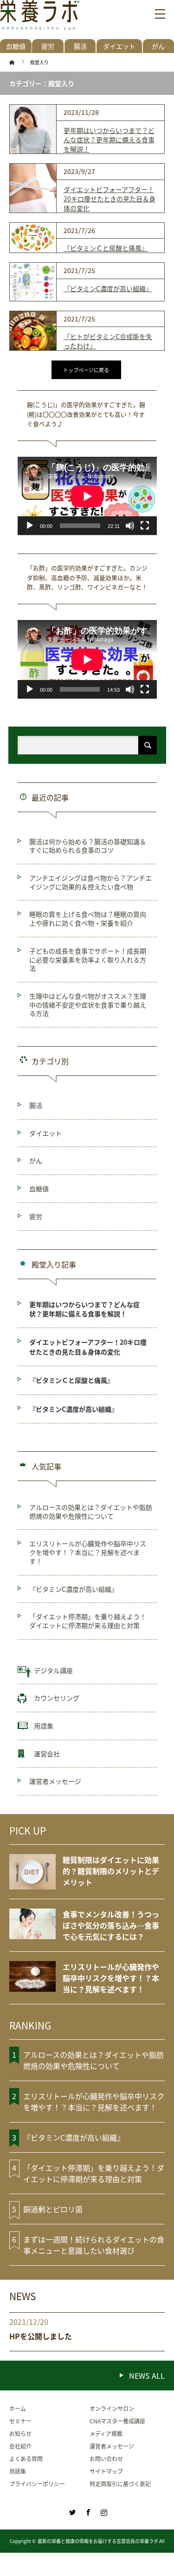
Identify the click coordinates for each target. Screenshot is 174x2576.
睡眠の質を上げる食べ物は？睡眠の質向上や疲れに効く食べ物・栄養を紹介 (88, 918)
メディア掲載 (106, 2433)
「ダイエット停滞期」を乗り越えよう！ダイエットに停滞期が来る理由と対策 (88, 1621)
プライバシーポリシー (37, 2484)
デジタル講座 (53, 1670)
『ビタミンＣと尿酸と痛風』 (106, 248)
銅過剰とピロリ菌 (53, 2209)
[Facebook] (87, 2511)
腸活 (80, 46)
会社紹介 (20, 2446)
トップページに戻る (86, 370)
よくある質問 (26, 2459)
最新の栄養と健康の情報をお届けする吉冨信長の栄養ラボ (98, 2541)
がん (36, 1161)
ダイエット (119, 46)
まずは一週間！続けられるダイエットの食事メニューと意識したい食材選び (94, 2245)
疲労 (48, 46)
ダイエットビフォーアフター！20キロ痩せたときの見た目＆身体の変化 (110, 199)
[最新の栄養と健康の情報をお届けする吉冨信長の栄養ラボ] (40, 19)
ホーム (18, 2408)
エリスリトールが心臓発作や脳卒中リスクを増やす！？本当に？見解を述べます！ (88, 1552)
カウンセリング (57, 1698)
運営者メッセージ (55, 1781)
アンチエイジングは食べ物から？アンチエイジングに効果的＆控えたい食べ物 (90, 882)
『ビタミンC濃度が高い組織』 (108, 288)
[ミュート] (130, 526)
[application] (87, 496)
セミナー (20, 2421)
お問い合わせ (106, 2459)
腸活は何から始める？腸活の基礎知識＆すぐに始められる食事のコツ (88, 846)
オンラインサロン (112, 2408)
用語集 (44, 1726)
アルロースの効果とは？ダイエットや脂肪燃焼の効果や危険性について (91, 1512)
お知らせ (20, 2433)
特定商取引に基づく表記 (120, 2484)
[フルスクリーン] (145, 526)
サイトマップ (106, 2471)
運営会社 (47, 1754)
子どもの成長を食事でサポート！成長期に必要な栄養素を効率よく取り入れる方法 (88, 959)
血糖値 (16, 46)
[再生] (30, 526)
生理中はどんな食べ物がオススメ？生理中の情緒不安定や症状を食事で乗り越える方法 (88, 1004)
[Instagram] (103, 2511)
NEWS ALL (147, 2376)
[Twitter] (71, 2511)
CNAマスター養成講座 (117, 2421)
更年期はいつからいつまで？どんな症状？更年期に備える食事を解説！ (109, 140)
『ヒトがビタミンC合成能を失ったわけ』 (108, 341)
